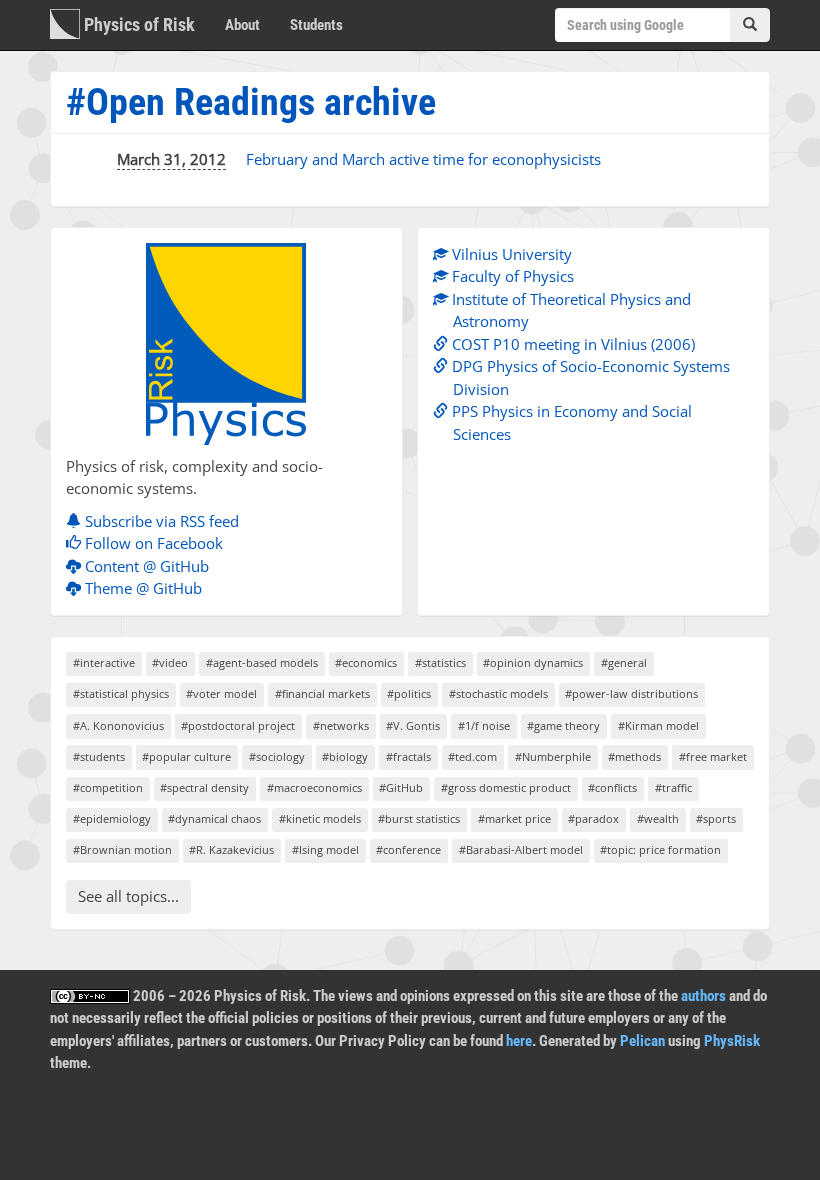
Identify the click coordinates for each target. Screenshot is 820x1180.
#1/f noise (484, 725)
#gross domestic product (506, 787)
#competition (108, 787)
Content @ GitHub (145, 566)
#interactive (104, 662)
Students (316, 25)
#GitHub (401, 787)
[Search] (750, 25)
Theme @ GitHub (141, 588)
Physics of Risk (137, 24)
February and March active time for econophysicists (423, 159)
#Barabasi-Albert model (521, 849)
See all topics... (128, 896)
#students (99, 756)
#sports (716, 818)
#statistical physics (121, 693)
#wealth (658, 818)
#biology (345, 756)
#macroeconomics (314, 787)
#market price (514, 818)
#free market (713, 756)
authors (703, 996)
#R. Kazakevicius (231, 849)
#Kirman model (658, 725)
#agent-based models (262, 662)
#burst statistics (419, 818)
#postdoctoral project (238, 725)
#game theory (563, 725)
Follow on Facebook (152, 543)
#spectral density (204, 787)
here (519, 1041)
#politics (409, 693)
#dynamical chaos (214, 818)
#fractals (408, 756)
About (242, 25)
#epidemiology (112, 818)
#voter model (221, 693)
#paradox (593, 818)
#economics (366, 662)
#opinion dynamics (533, 662)
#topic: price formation (660, 849)
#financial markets (322, 693)
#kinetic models (320, 818)
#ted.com (472, 756)
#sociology (277, 756)
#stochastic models (498, 693)
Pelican (642, 1041)
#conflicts (612, 787)
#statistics (440, 662)
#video (170, 662)
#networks (341, 725)
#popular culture (186, 756)
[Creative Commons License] (90, 996)
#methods (634, 756)
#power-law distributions (631, 693)
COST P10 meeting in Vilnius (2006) (571, 344)
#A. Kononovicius (118, 725)
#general (624, 662)
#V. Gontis (413, 725)
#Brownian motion (122, 849)
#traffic (673, 787)
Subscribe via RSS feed (160, 521)
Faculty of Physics (511, 276)
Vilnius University (510, 254)
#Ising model (325, 849)
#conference (408, 849)
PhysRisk (732, 1041)
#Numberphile (553, 756)
